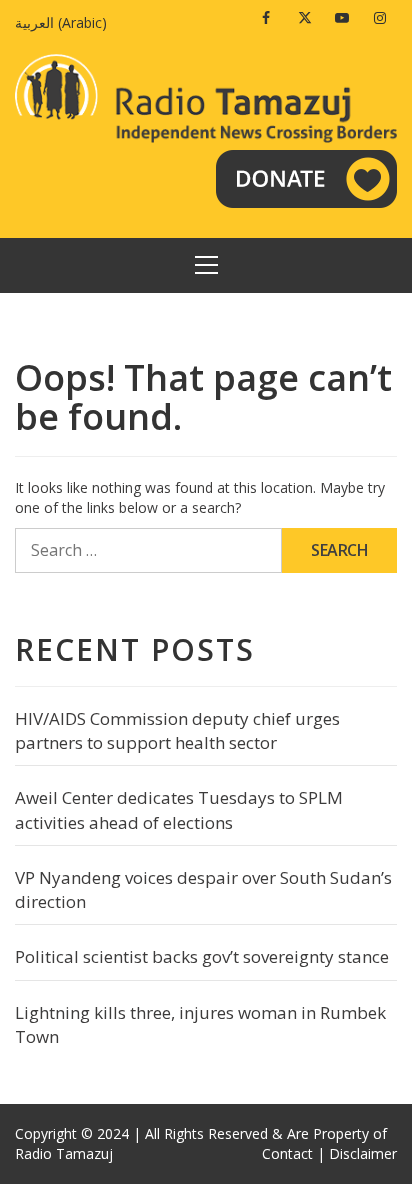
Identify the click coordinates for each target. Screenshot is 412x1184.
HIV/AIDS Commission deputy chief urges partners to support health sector (177, 730)
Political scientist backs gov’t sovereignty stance (202, 956)
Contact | (293, 1153)
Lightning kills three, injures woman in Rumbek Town (200, 1024)
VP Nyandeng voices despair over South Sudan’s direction (203, 889)
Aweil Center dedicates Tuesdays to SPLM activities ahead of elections (179, 809)
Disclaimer (363, 1153)
